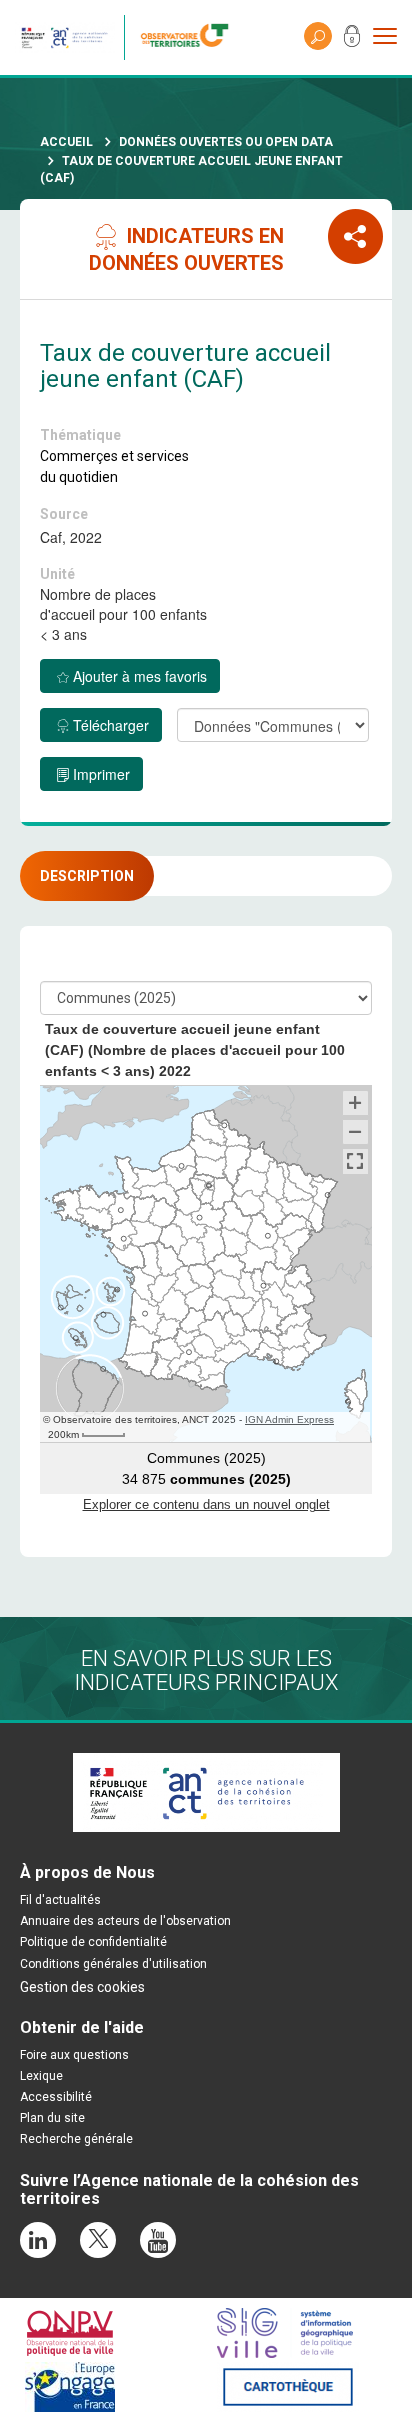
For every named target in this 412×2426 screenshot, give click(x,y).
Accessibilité (56, 2097)
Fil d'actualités (60, 1900)
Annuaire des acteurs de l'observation (125, 1921)
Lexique (41, 2076)
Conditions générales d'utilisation (113, 1964)
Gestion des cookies (82, 1987)
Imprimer (101, 774)
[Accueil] (189, 37)
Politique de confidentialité (93, 1942)
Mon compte (352, 40)
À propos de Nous (87, 1872)
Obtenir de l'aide (82, 2027)
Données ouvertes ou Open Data (226, 142)
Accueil (66, 142)
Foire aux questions (74, 2055)
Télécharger (111, 725)
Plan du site (52, 2118)
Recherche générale (76, 2139)
